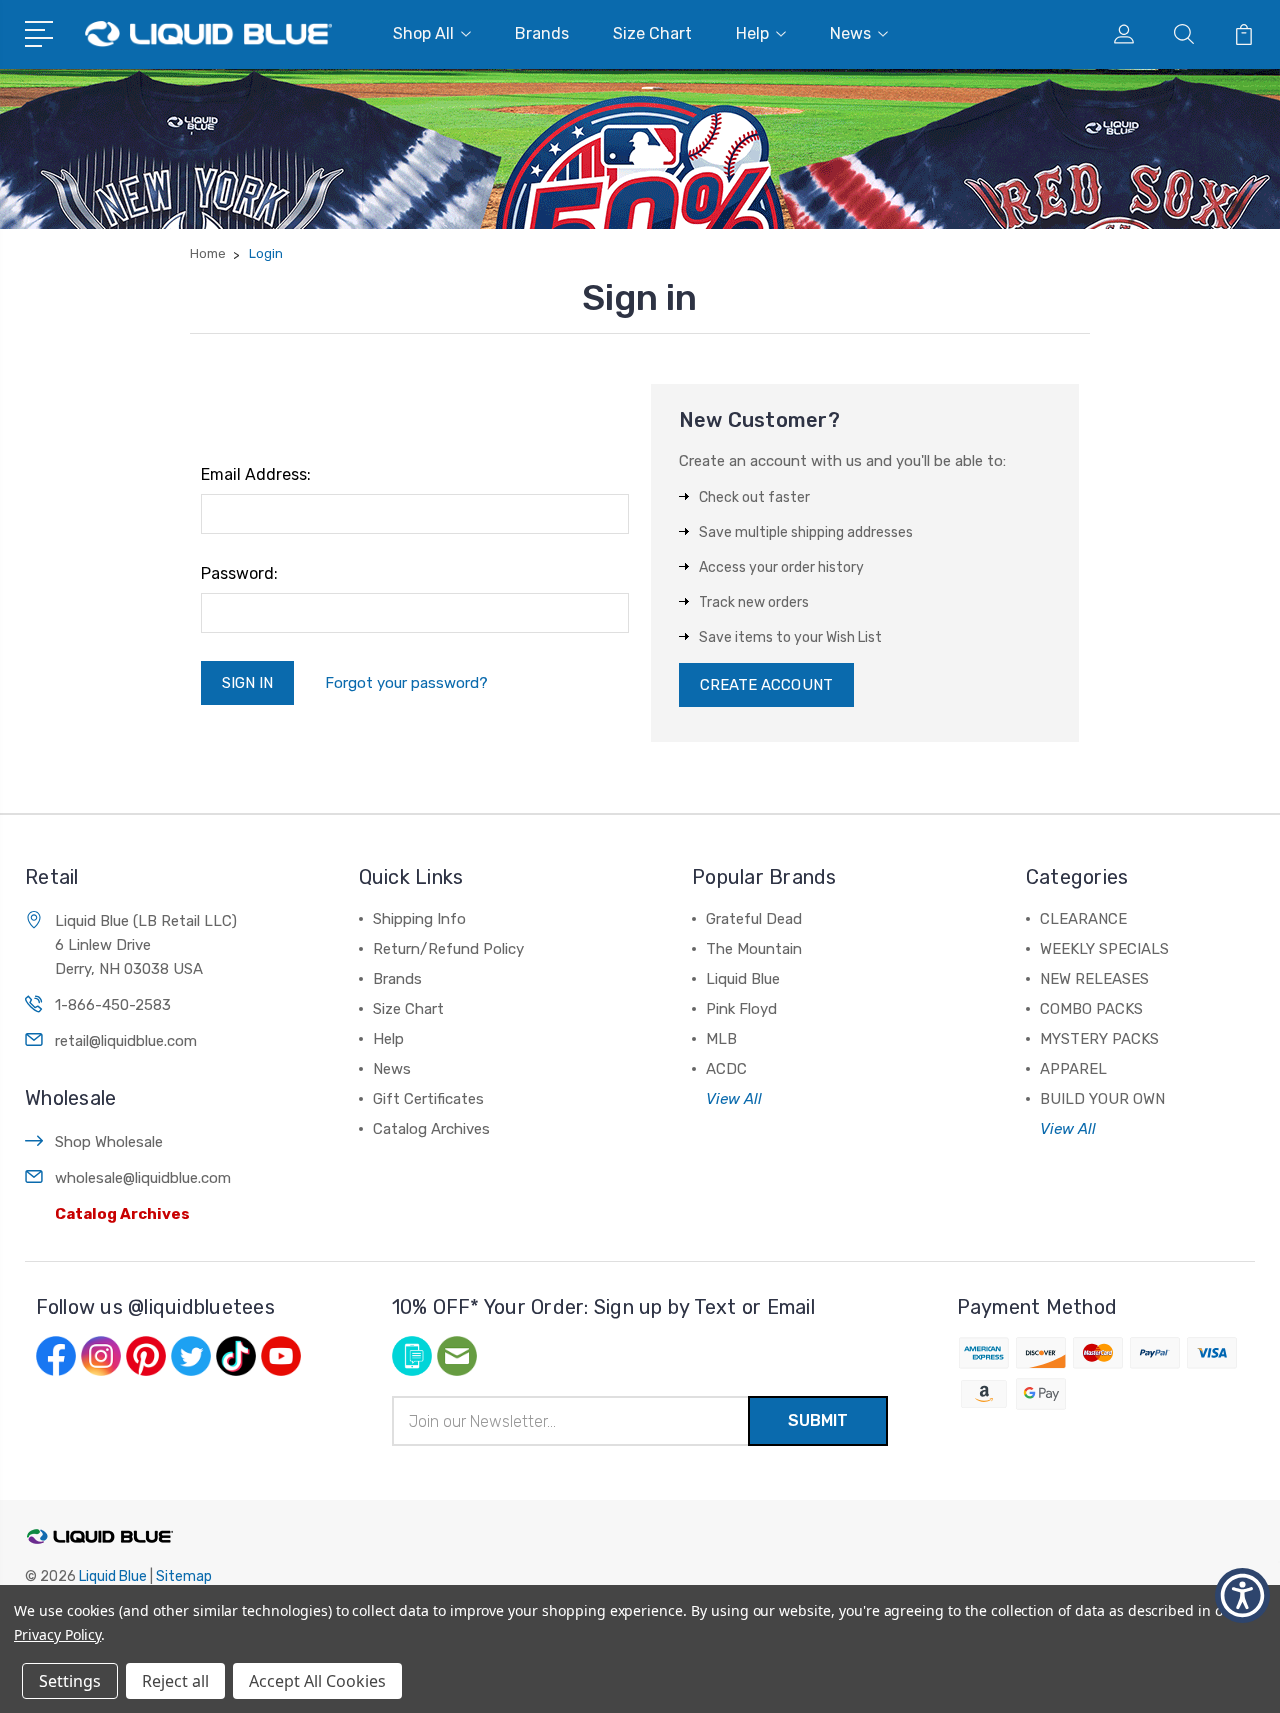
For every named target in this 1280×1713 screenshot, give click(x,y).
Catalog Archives (122, 1214)
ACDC (726, 1069)
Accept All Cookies (317, 1681)
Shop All (423, 33)
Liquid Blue (743, 979)
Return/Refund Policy (448, 949)
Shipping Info (419, 919)
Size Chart (652, 33)
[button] (1242, 1595)
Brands (542, 33)
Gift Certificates (428, 1099)
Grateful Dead (754, 919)
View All (734, 1099)
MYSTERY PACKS (1099, 1039)
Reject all (175, 1681)
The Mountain (754, 949)
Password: (239, 573)
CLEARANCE (1083, 919)
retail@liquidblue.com (126, 1041)
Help (752, 33)
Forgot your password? (406, 683)
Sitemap (184, 1576)
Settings (70, 1681)
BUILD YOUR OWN (1102, 1099)
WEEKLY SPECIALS (1104, 949)
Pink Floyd (741, 1009)
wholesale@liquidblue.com (143, 1178)
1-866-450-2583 (113, 1005)
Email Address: (256, 474)
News (850, 33)
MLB (721, 1039)
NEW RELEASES (1094, 979)
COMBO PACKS (1091, 1009)
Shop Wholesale (109, 1142)
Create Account (766, 685)
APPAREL (1073, 1069)
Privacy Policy (57, 1634)
